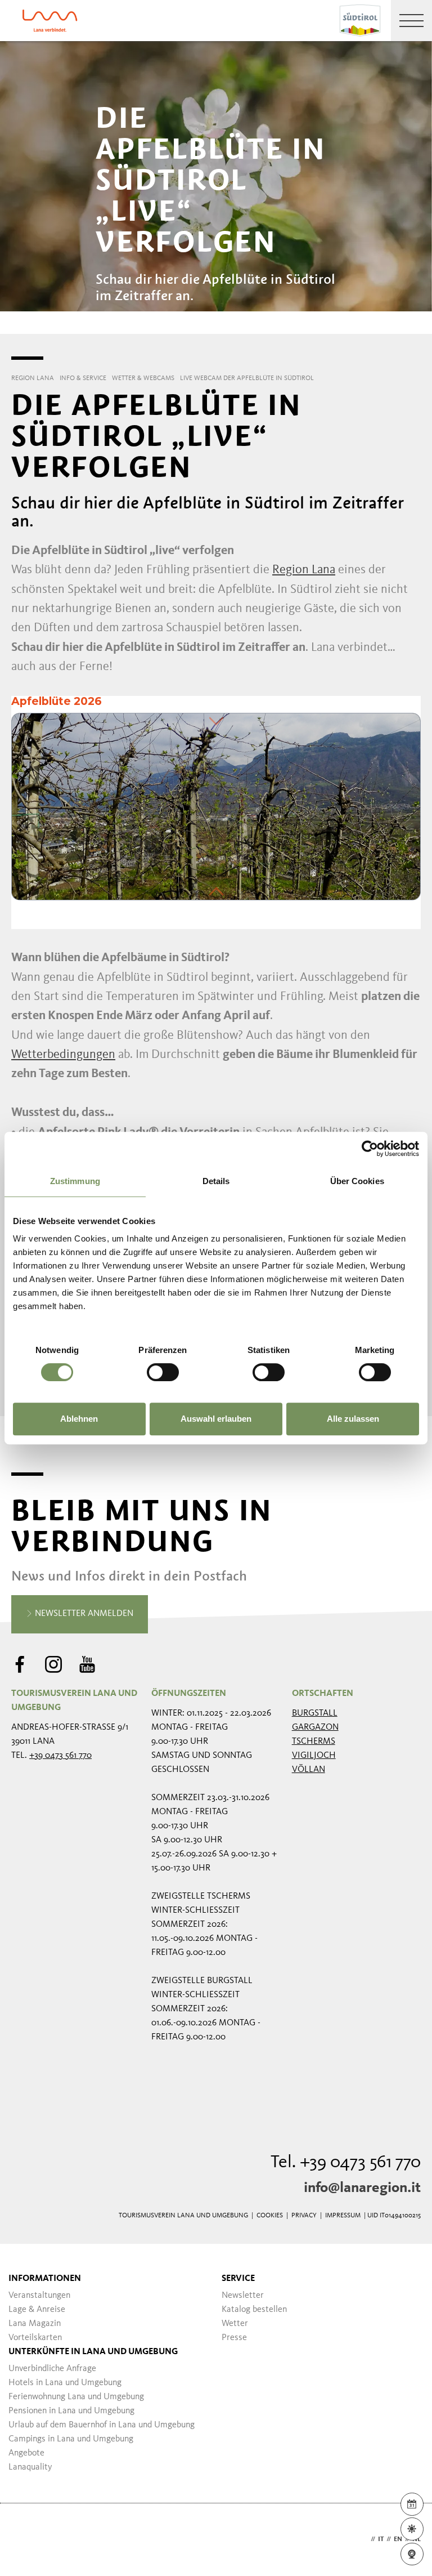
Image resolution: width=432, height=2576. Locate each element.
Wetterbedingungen (63, 1055)
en (398, 2539)
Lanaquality (30, 2467)
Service (238, 2279)
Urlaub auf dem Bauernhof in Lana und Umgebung (102, 2425)
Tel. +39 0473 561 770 (346, 2163)
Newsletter (243, 2296)
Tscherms (314, 1742)
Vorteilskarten (35, 2338)
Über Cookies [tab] (357, 1181)
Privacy (304, 2216)
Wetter (235, 2324)
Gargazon (315, 1727)
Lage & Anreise (37, 2310)
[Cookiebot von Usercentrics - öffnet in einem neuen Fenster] (370, 1149)
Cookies (270, 2216)
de (364, 2539)
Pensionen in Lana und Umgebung (71, 2411)
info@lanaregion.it (362, 2188)
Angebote (26, 2453)
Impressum (343, 2216)
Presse (234, 2338)
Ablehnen (79, 1419)
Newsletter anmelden (83, 1614)
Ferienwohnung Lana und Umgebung (76, 2397)
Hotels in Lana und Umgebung (65, 2383)
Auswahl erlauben (216, 1419)
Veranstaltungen (39, 2296)
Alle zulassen (353, 1419)
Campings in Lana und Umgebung (71, 2439)
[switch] (163, 1372)
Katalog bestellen (254, 2310)
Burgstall (315, 1713)
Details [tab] (216, 1181)
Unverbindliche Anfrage (52, 2369)
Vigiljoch (314, 1756)
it (381, 2539)
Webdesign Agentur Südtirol (25, 2540)
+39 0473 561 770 (60, 1756)
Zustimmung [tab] (75, 1181)
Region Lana (304, 570)
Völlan (309, 1770)
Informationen (45, 2279)
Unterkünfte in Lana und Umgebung (93, 2352)
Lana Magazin (35, 2324)
